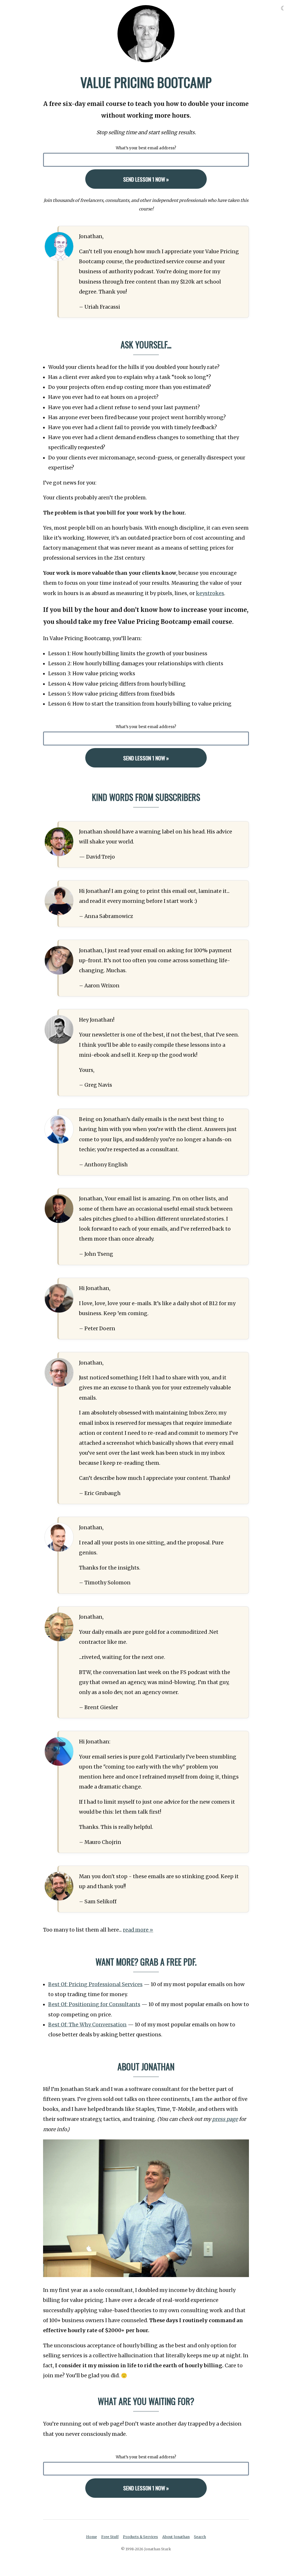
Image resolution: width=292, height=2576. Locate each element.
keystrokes (210, 593)
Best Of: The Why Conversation (87, 2025)
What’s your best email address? (146, 148)
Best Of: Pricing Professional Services (95, 1984)
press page (225, 2119)
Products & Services (140, 2537)
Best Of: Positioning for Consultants (94, 2004)
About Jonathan (176, 2537)
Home (92, 2537)
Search (200, 2537)
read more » (138, 1930)
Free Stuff (110, 2537)
